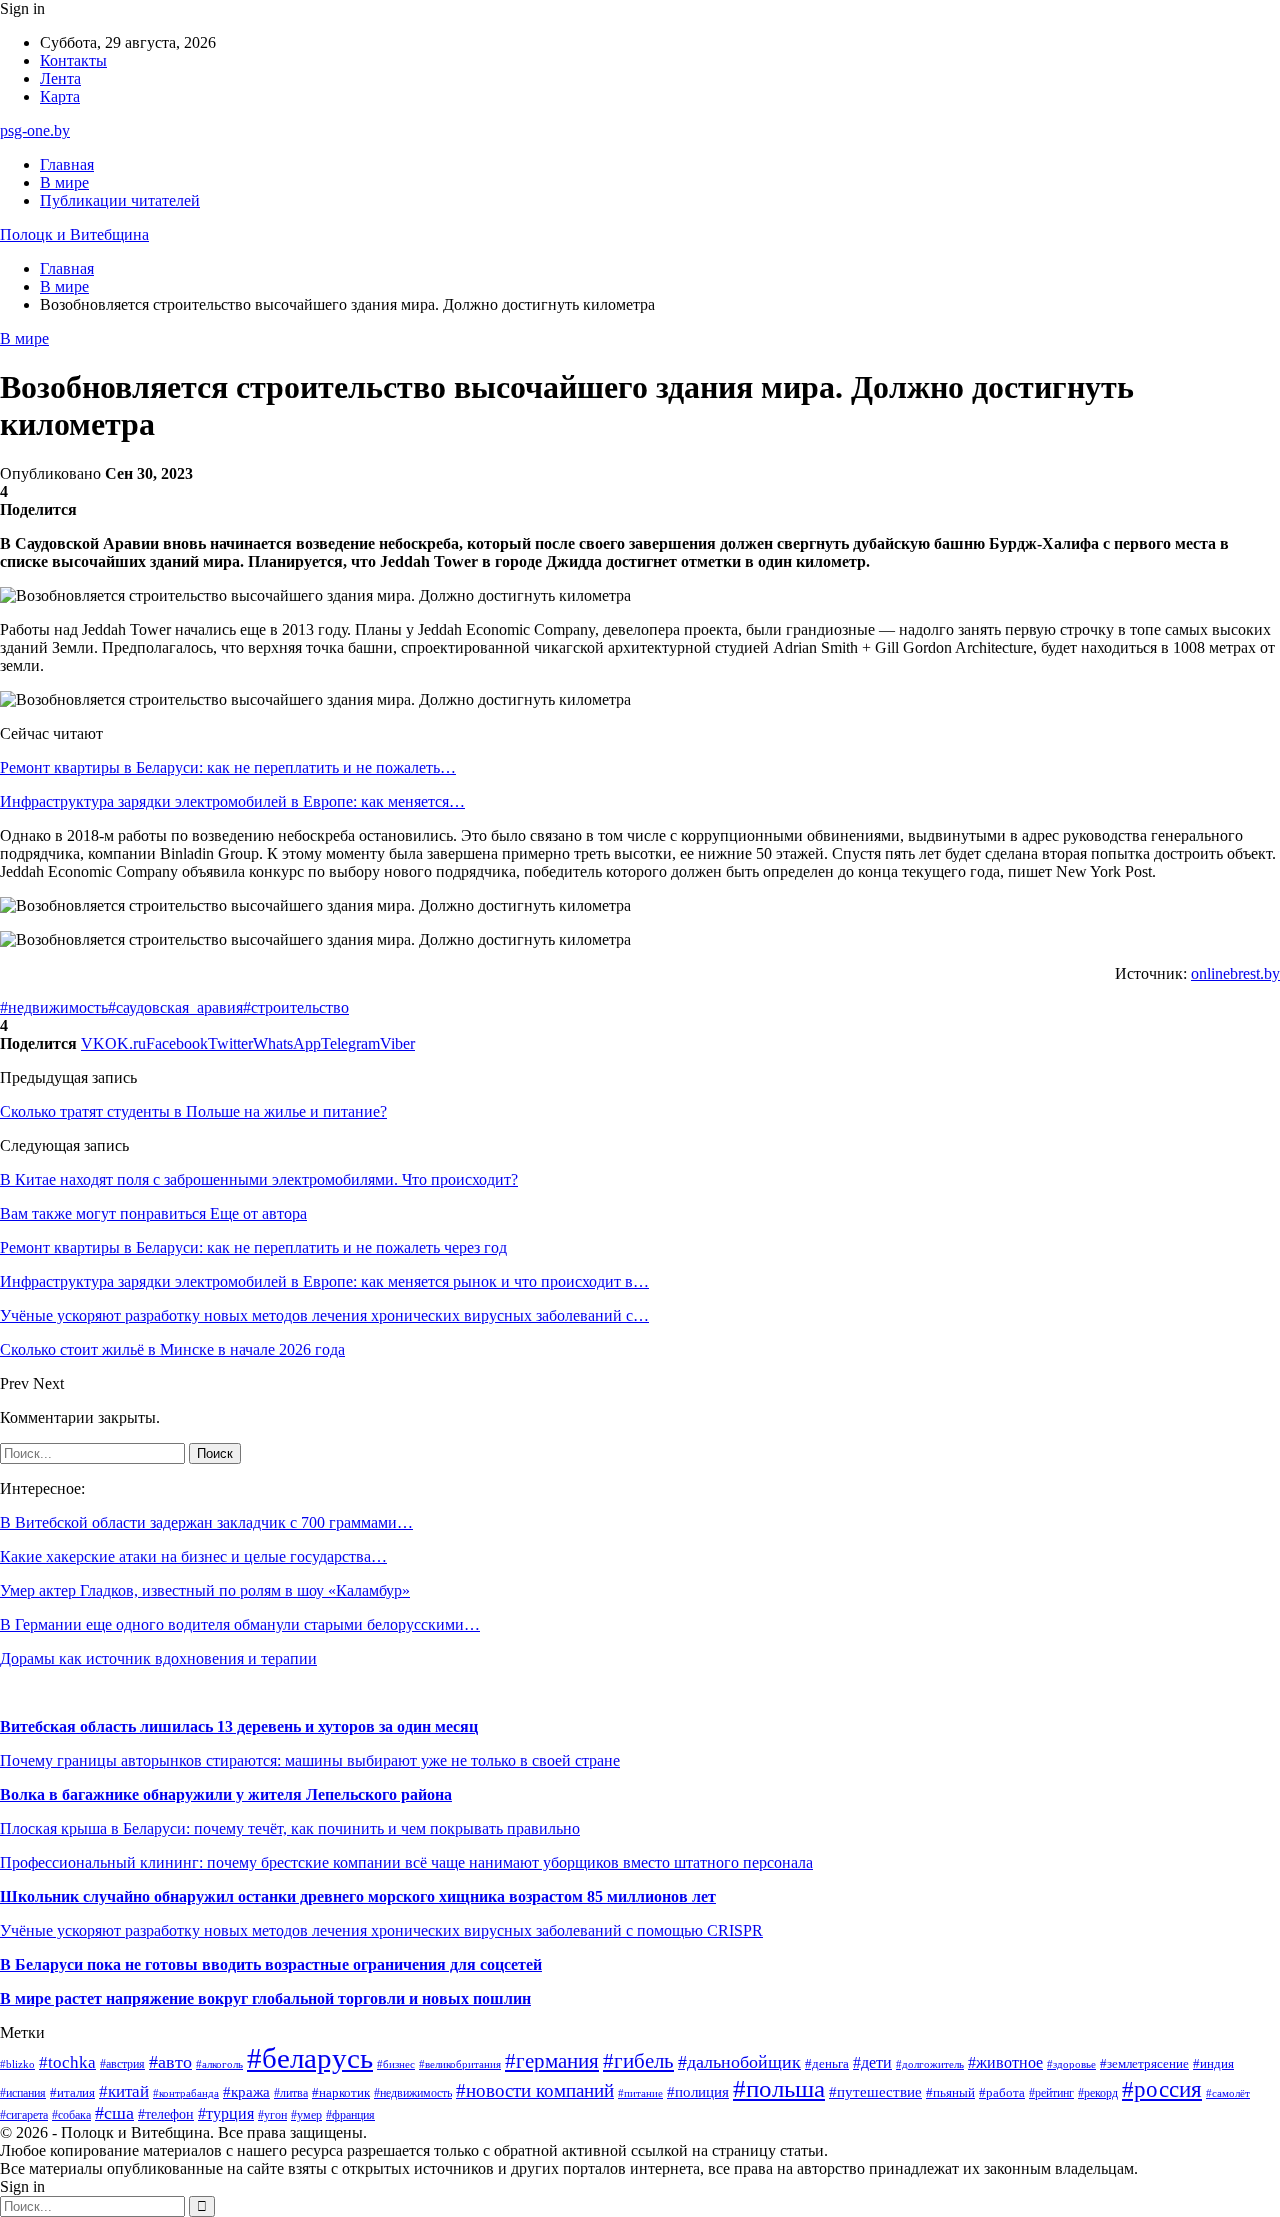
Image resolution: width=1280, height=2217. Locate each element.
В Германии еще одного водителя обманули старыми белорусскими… (240, 1624)
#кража (246, 2092)
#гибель (638, 2061)
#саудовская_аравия (175, 1007)
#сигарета (24, 2115)
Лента (60, 78)
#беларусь (310, 2058)
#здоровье (1071, 2064)
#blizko (17, 2064)
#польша (779, 2088)
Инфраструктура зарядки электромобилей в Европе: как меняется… (232, 801)
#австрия (122, 2064)
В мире (64, 182)
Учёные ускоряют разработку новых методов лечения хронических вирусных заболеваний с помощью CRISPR (381, 1930)
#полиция (698, 2092)
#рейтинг (1051, 2093)
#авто (170, 2062)
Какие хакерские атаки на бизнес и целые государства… (193, 1556)
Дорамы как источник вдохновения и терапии (158, 1658)
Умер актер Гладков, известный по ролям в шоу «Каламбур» (205, 1590)
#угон (272, 2115)
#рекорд (1098, 2093)
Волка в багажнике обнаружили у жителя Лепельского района (226, 1794)
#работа (1002, 2092)
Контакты (73, 60)
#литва (291, 2093)
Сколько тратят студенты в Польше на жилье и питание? (193, 1111)
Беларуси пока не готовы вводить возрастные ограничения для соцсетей (276, 1964)
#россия (1162, 2089)
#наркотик (341, 2092)
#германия (552, 2061)
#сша (114, 2113)
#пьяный (950, 2092)
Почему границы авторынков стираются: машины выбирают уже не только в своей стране (310, 1760)
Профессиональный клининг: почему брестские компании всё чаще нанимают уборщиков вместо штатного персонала (406, 1862)
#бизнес (396, 2064)
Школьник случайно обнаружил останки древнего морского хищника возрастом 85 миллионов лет (358, 1896)
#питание (640, 2093)
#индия (1213, 2063)
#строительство (296, 1007)
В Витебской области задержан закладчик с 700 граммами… (206, 1522)
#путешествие (875, 2092)
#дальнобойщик (739, 2062)
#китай (124, 2091)
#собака (71, 2115)
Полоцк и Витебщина (74, 234)
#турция (226, 2113)
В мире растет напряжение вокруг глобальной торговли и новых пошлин (265, 1998)
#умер (306, 2115)
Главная (67, 164)
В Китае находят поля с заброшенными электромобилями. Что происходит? (259, 1179)
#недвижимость (54, 1007)
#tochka (67, 2062)
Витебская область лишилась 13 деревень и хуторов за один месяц (239, 1726)
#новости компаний (535, 2090)
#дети (872, 2062)
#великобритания (460, 2064)
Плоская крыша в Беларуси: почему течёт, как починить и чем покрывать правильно (290, 1828)
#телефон (166, 2114)
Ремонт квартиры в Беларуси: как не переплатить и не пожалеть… (228, 767)
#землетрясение (1144, 2063)
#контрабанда (186, 2093)
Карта (60, 96)
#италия (72, 2093)
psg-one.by (35, 130)
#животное (1005, 2062)
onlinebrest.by (1235, 973)
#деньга (827, 2064)
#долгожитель (930, 2064)
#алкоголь (219, 2064)
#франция (350, 2115)
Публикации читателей (120, 200)
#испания (23, 2093)
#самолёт (1228, 2093)
